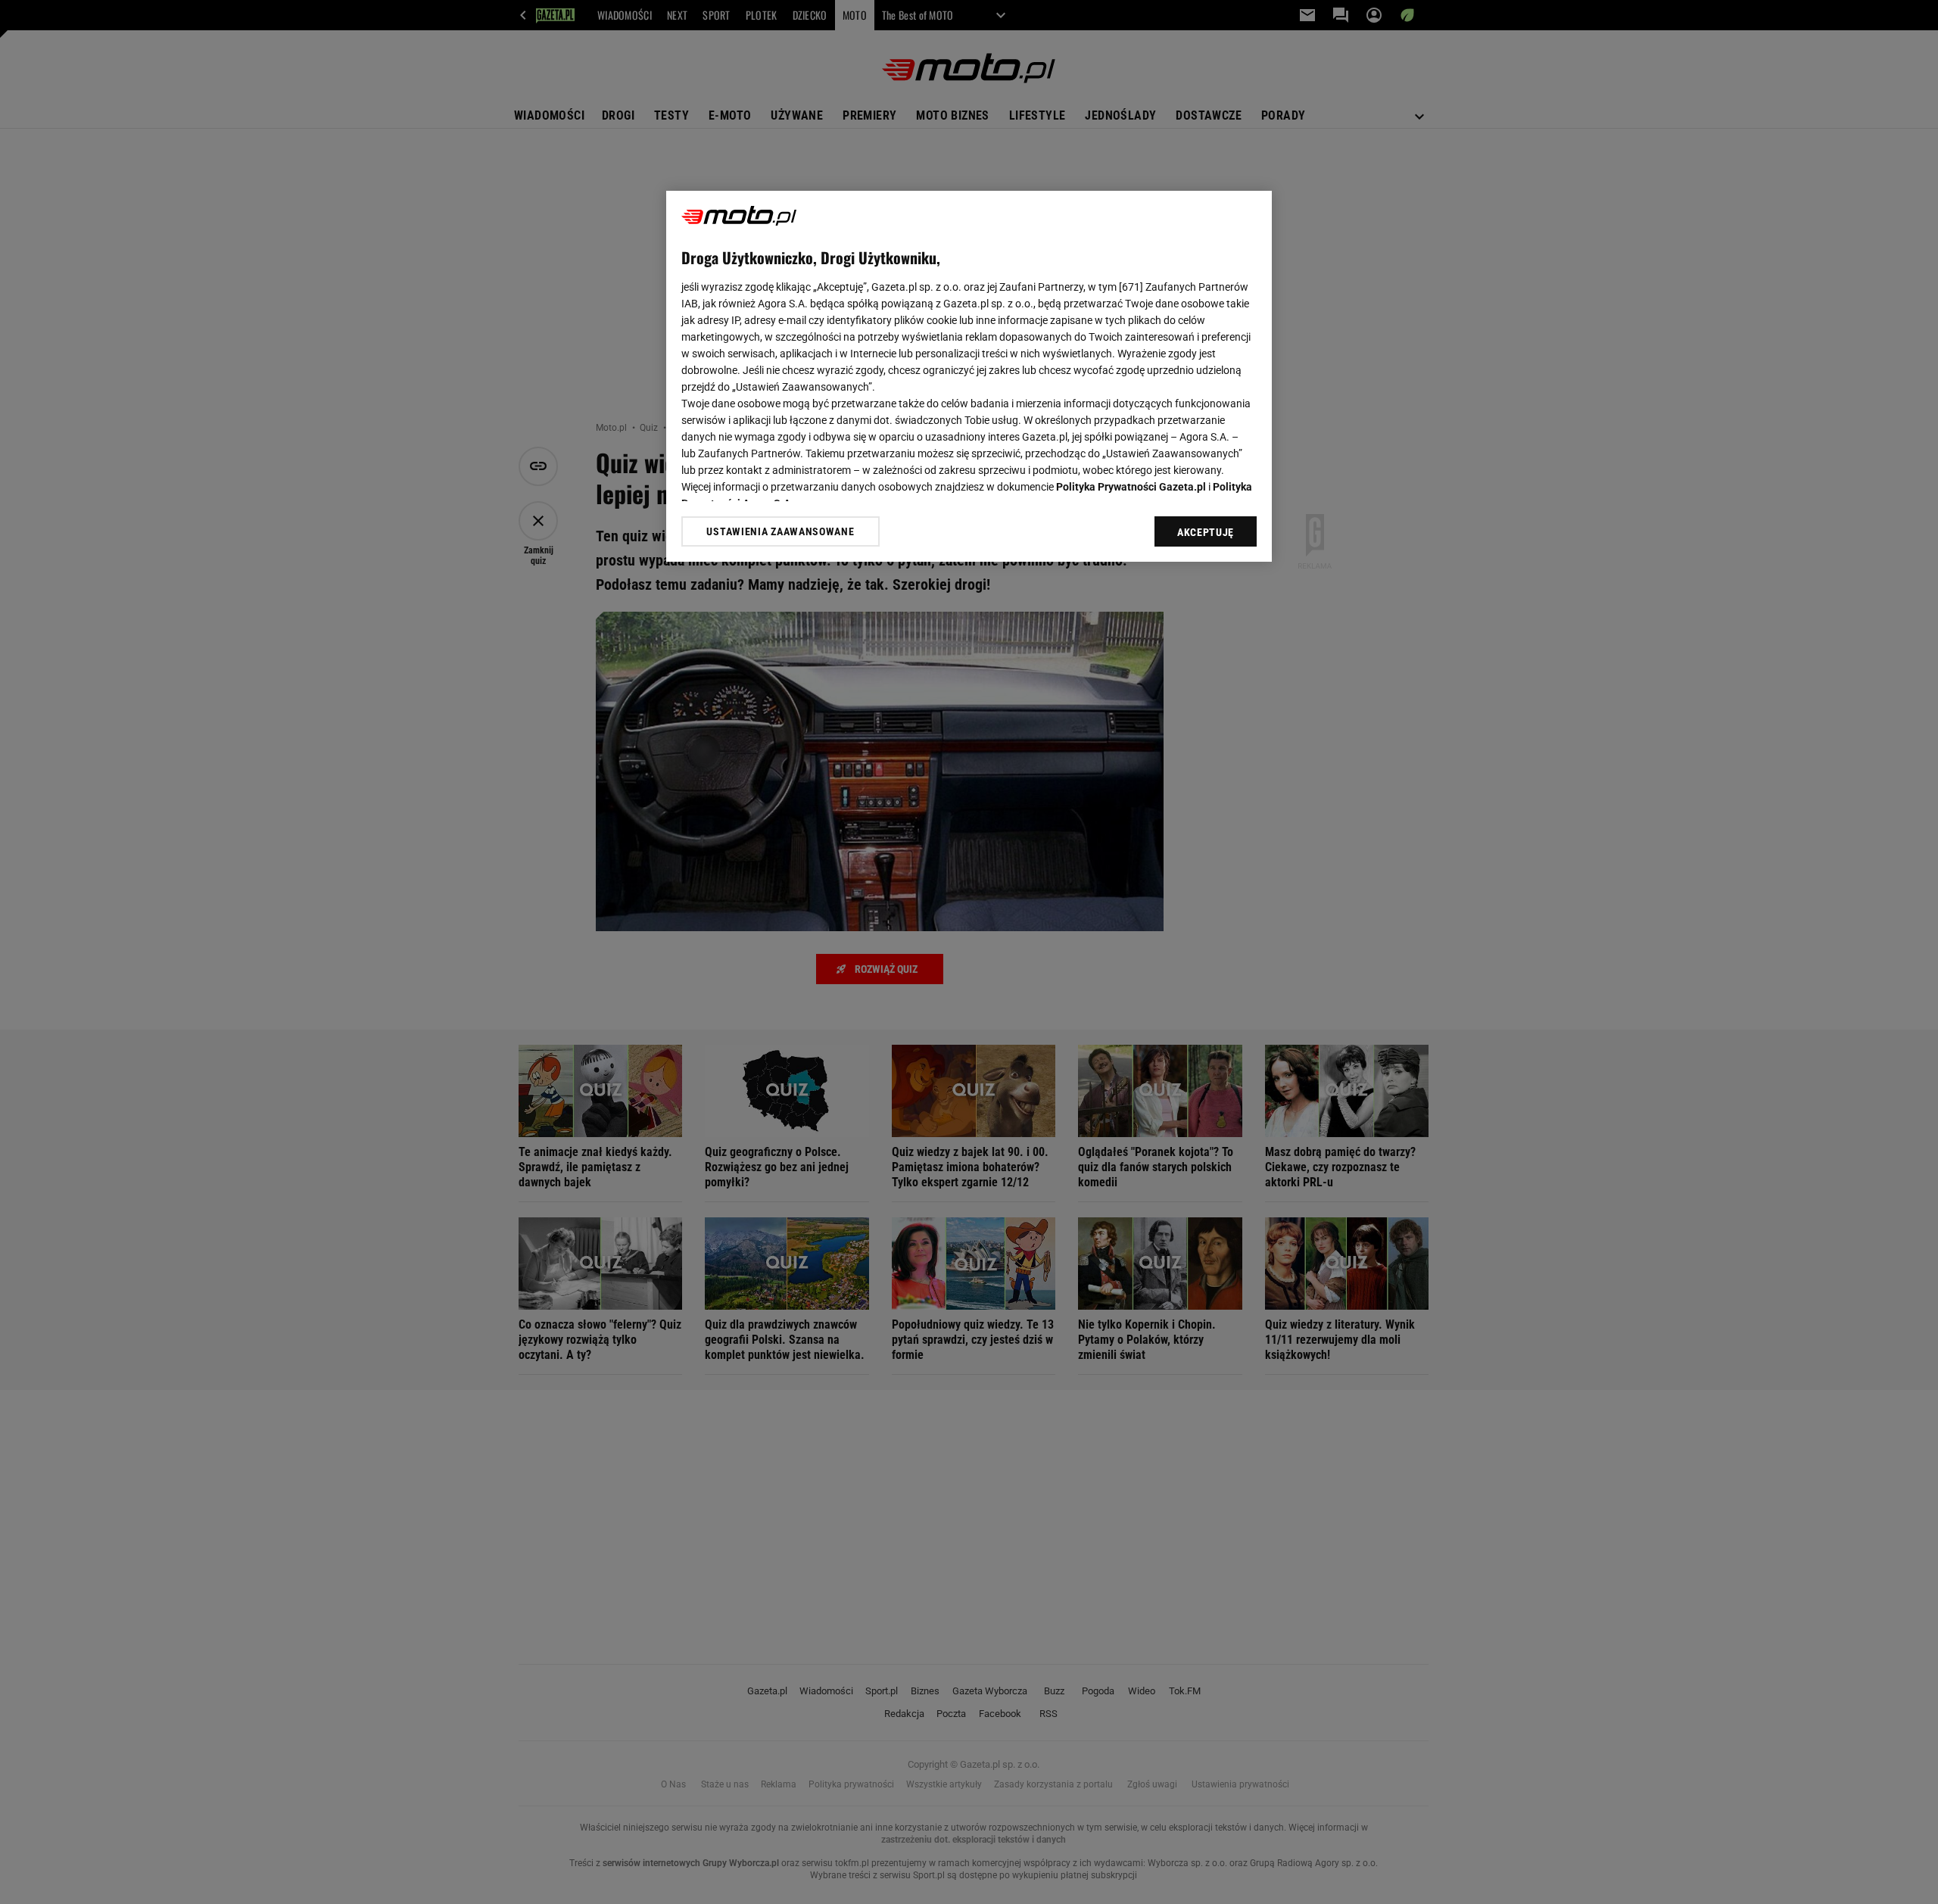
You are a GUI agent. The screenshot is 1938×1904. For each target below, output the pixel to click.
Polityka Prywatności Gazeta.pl (1131, 487)
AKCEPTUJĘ (1206, 532)
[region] (969, 376)
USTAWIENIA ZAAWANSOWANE (780, 531)
